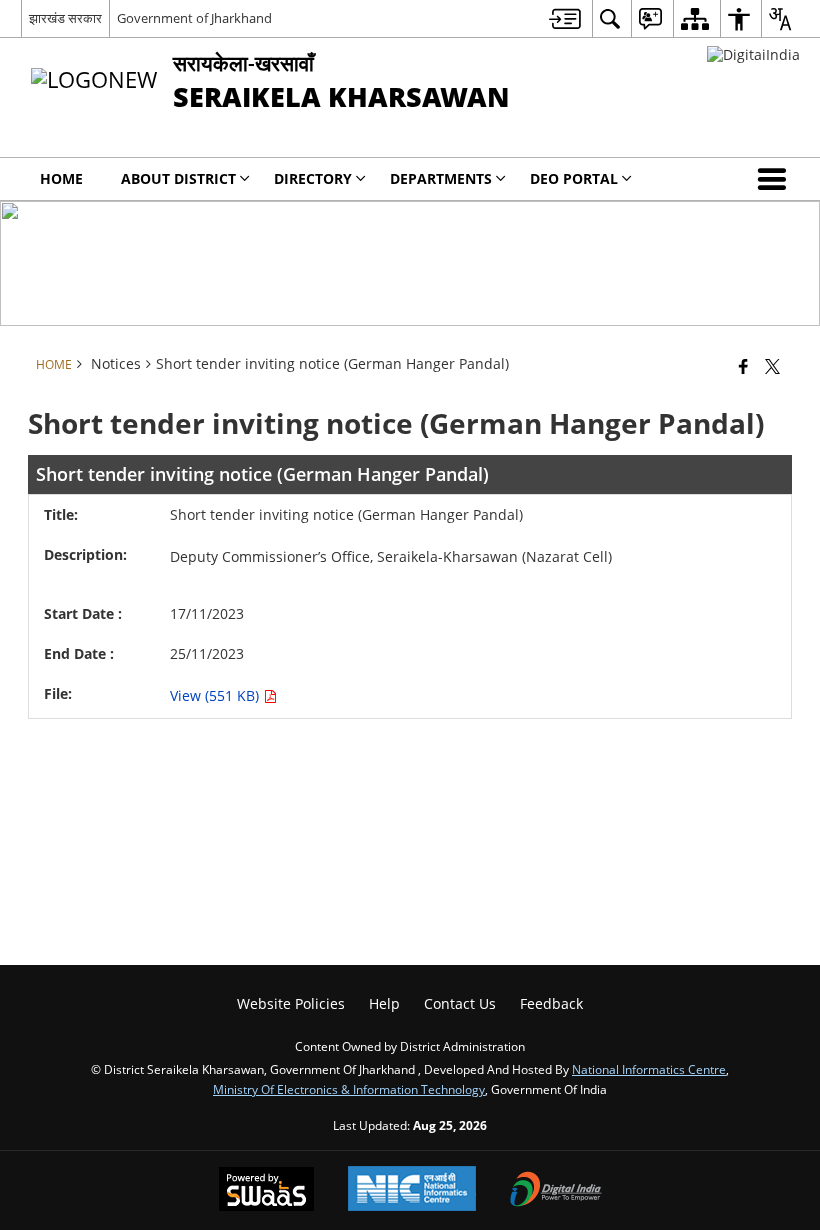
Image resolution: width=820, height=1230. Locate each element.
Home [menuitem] (61, 178)
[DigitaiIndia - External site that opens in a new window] (753, 54)
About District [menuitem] (178, 178)
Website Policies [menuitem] (291, 1003)
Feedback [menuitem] (551, 1003)
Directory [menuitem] (313, 178)
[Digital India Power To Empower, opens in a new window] (556, 1191)
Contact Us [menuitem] (460, 1003)
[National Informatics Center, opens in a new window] (412, 1190)
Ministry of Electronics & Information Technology (349, 1089)
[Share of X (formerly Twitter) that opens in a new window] (772, 366)
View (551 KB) (216, 695)
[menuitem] (565, 18)
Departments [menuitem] (441, 178)
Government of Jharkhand (194, 18)
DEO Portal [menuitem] (574, 178)
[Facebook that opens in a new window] (743, 366)
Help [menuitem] (384, 1003)
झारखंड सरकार (65, 18)
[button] (776, 179)
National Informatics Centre (649, 1069)
